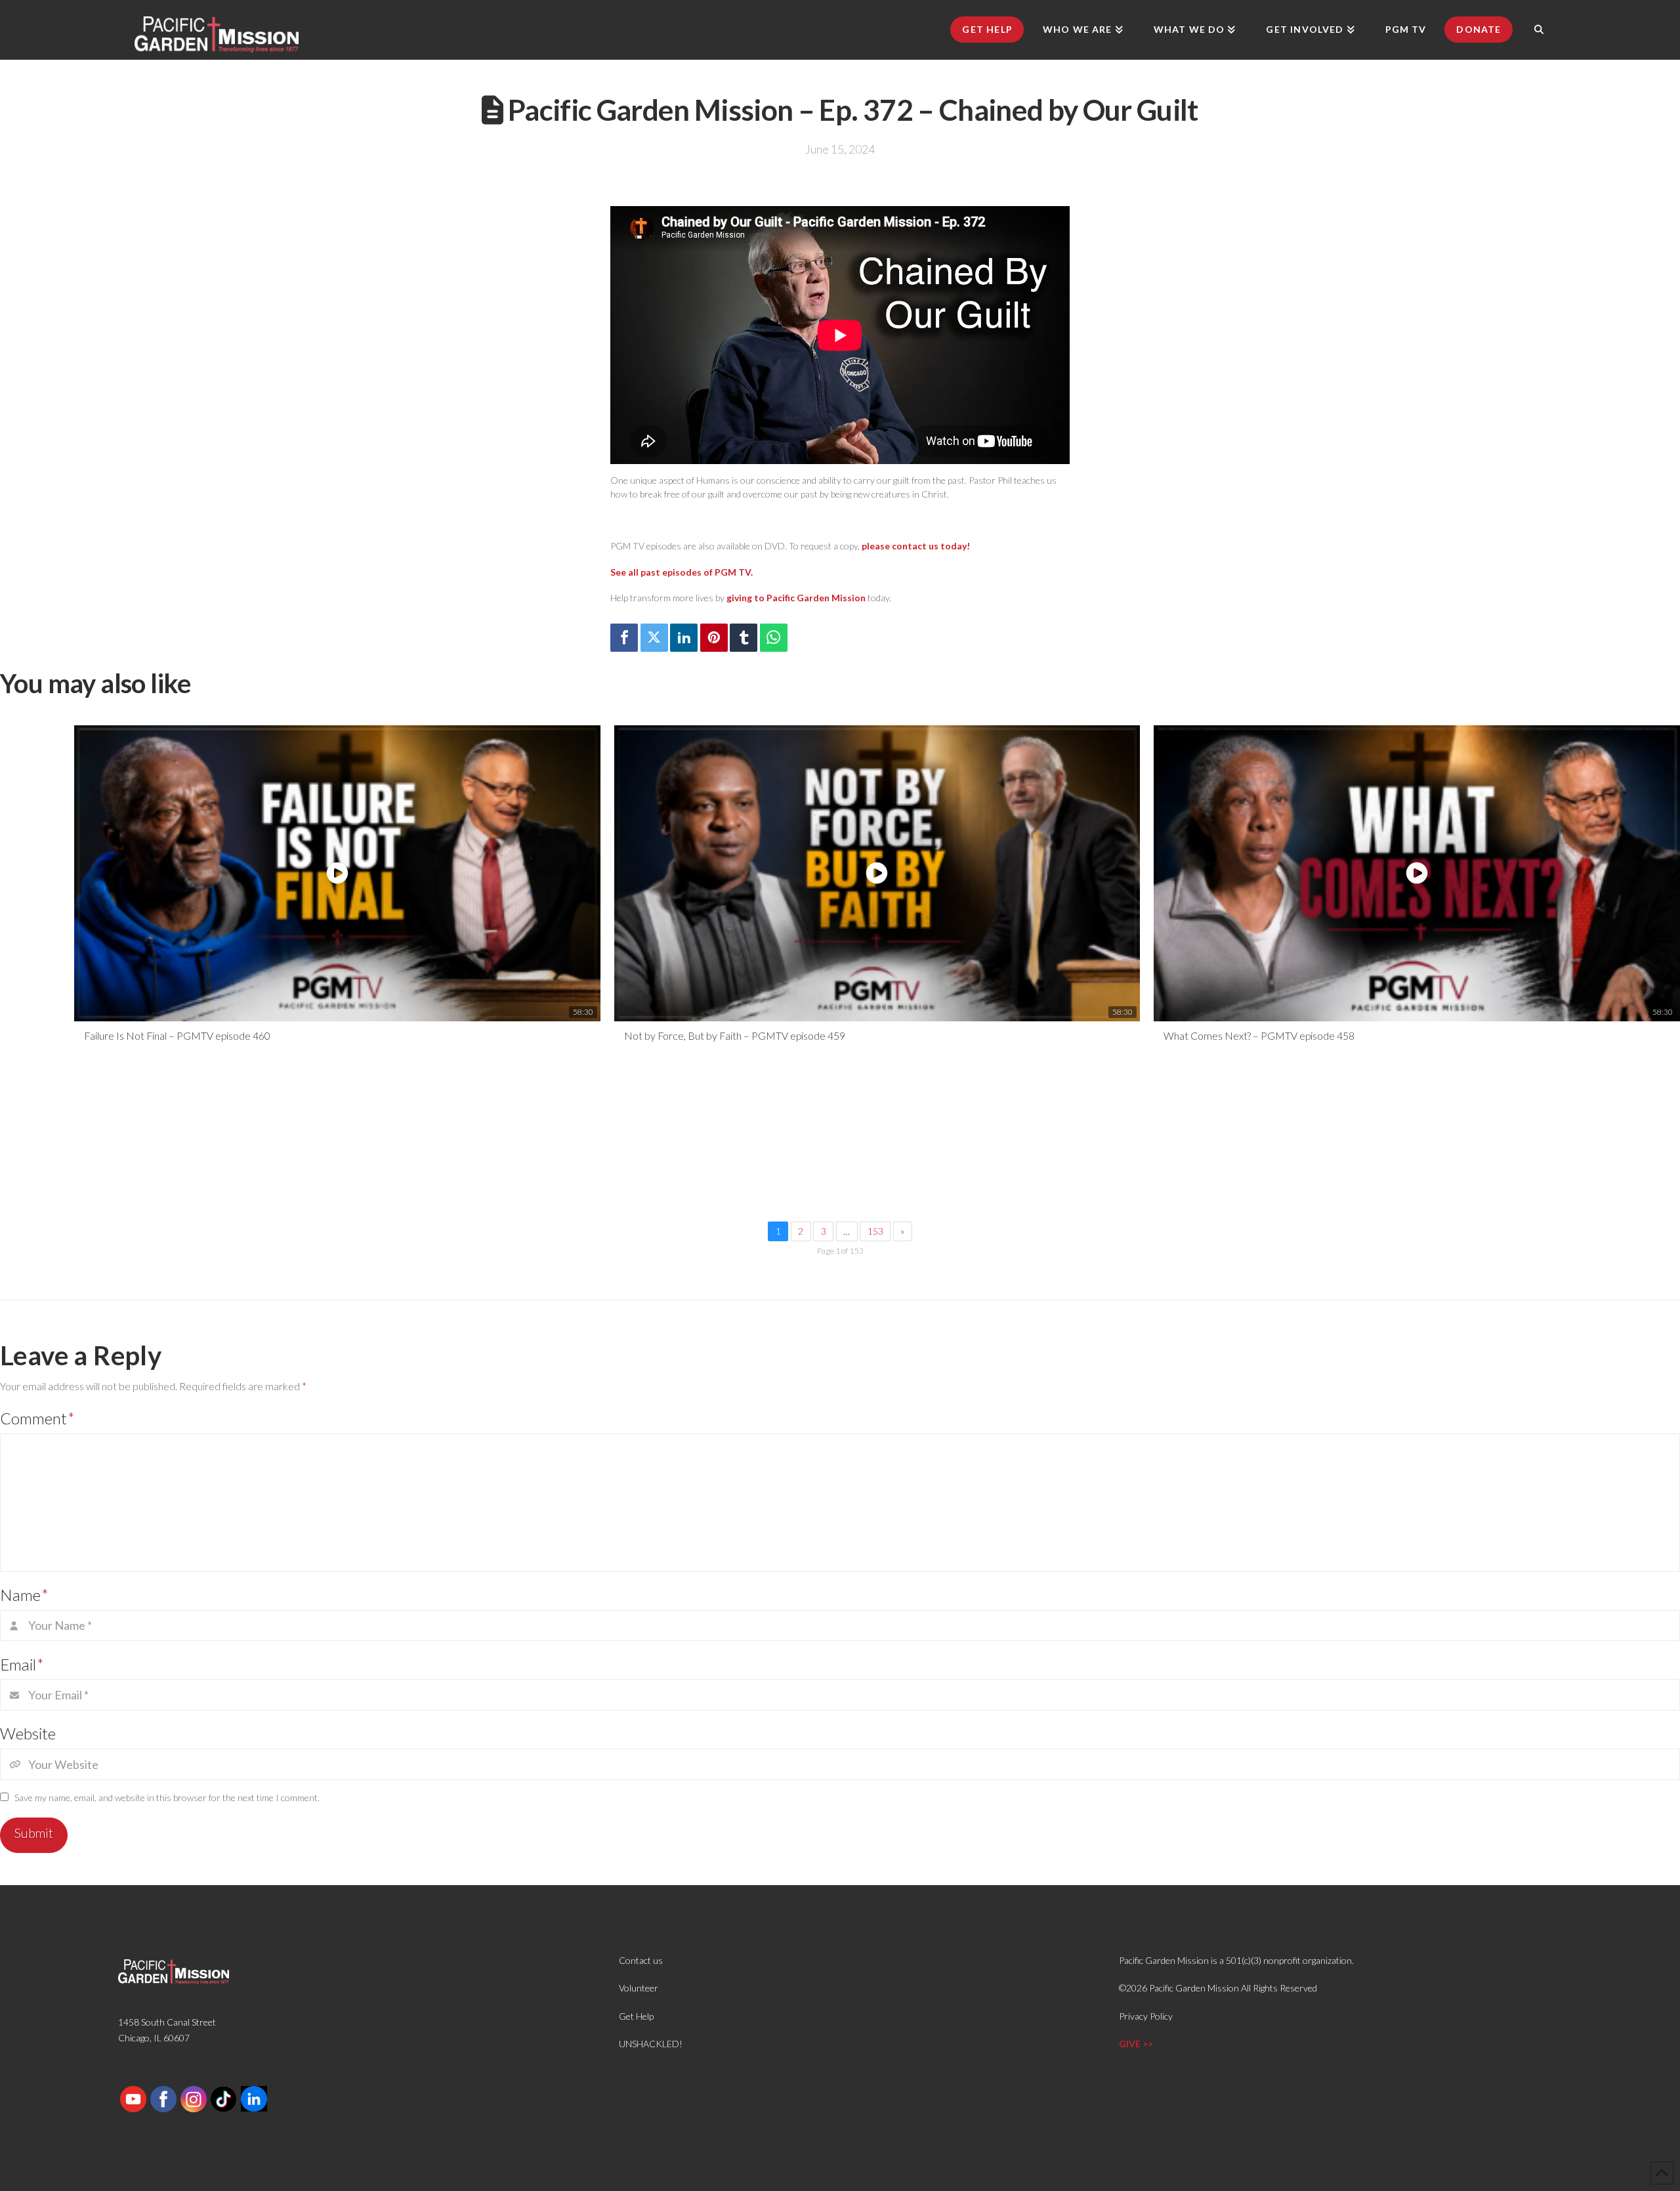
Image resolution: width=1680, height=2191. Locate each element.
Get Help (636, 2016)
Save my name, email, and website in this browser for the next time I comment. (167, 1797)
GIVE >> (1136, 2044)
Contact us (641, 1960)
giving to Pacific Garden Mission (796, 598)
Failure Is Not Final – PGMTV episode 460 (177, 1035)
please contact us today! (916, 546)
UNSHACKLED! (651, 2044)
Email (22, 1664)
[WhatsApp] (774, 638)
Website (28, 1733)
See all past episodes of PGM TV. (682, 572)
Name (24, 1595)
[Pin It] (714, 638)
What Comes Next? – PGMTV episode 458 (1259, 1035)
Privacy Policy (1146, 2016)
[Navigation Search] (1539, 30)
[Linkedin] (684, 638)
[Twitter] (654, 638)
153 (875, 1231)
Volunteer (639, 1988)
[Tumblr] (744, 638)
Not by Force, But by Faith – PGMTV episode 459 (735, 1035)
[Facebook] (624, 638)
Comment (37, 1418)
